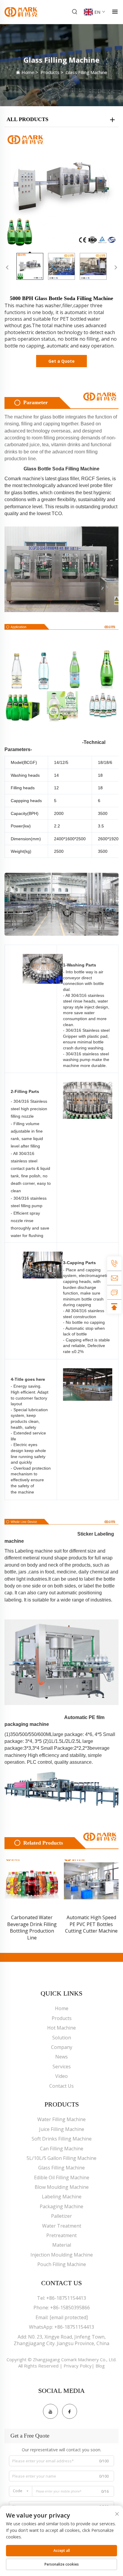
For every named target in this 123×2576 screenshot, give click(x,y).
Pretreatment (61, 2235)
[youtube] (50, 2411)
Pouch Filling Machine (62, 2264)
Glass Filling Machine (86, 72)
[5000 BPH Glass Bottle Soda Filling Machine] (61, 190)
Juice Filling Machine (62, 2129)
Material (62, 2245)
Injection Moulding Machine (62, 2255)
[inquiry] (114, 1292)
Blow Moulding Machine (62, 2187)
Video (61, 2076)
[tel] (114, 1264)
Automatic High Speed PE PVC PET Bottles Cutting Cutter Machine (91, 1924)
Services (62, 2067)
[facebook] (70, 2411)
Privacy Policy (78, 2366)
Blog (100, 2366)
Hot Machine (61, 2028)
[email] (114, 1278)
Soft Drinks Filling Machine (62, 2139)
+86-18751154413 (66, 2298)
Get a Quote (61, 361)
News (61, 2057)
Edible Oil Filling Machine (62, 2177)
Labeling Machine (62, 2197)
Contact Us (61, 2086)
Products (50, 72)
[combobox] (21, 2491)
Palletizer (61, 2216)
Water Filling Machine (61, 2119)
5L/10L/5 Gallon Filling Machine (61, 2158)
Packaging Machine (61, 2206)
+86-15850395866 (70, 2308)
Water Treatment (62, 2226)
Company (62, 2047)
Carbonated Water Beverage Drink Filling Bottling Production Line (32, 1927)
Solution (62, 2038)
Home (28, 72)
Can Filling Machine (62, 2149)
